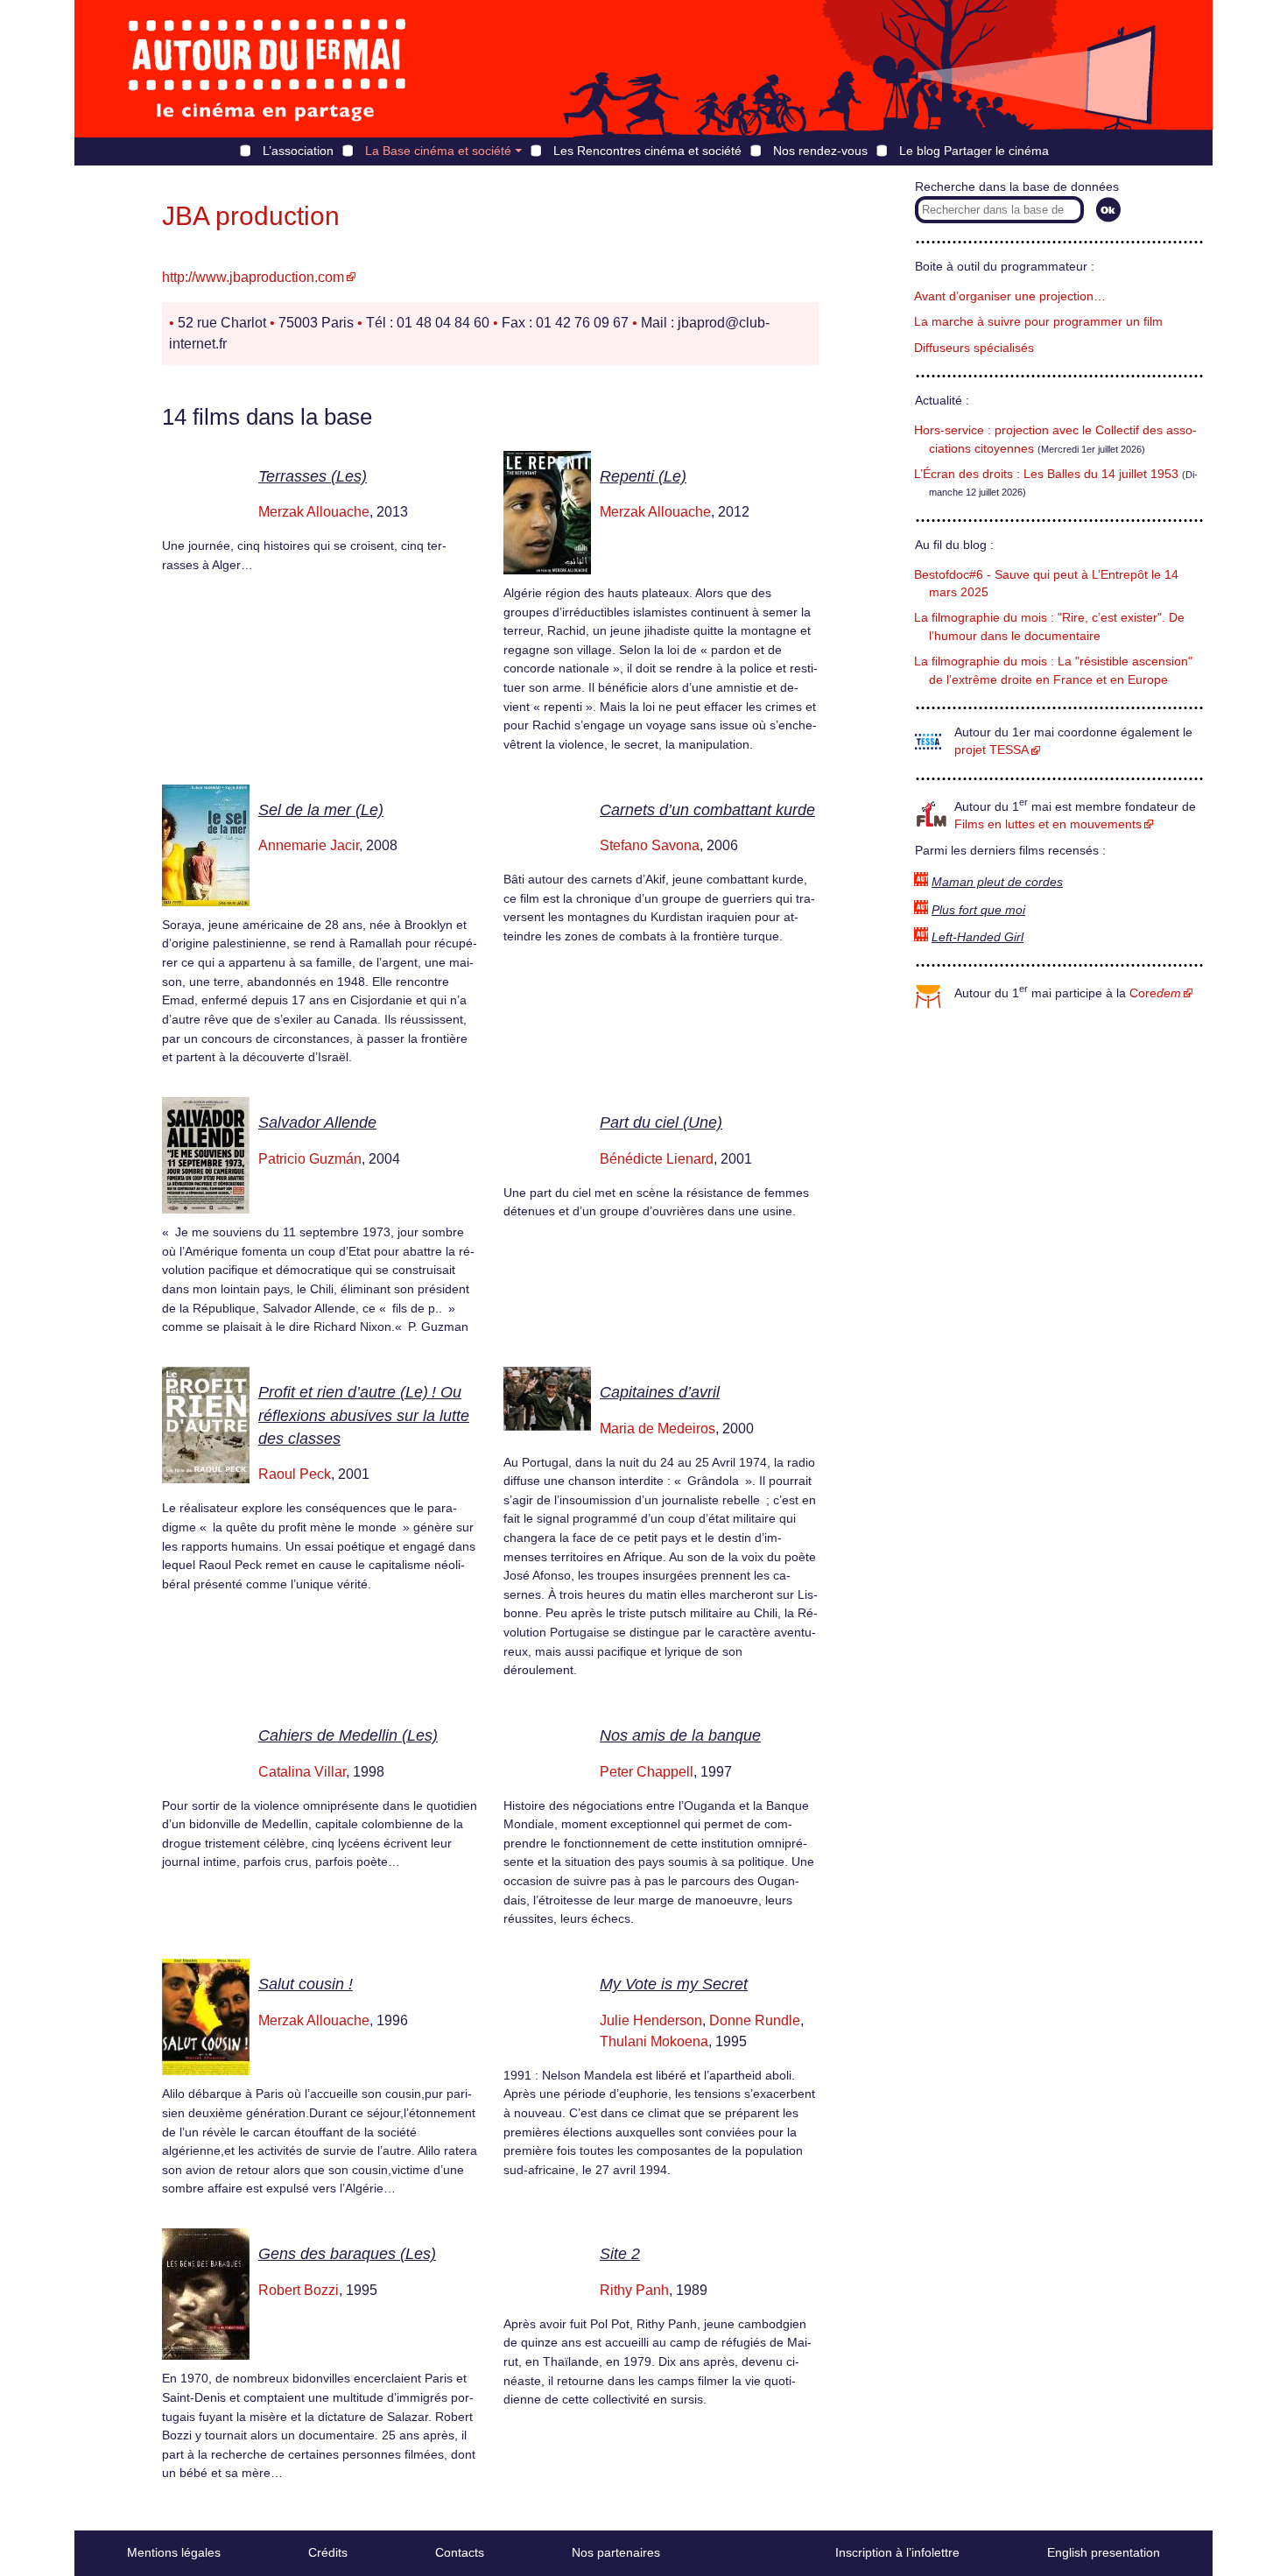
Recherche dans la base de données (1017, 187)
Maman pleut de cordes (997, 882)
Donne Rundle (755, 2020)
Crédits (328, 2552)
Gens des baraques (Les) (347, 2254)
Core (1155, 993)
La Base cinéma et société (438, 151)
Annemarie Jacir (309, 845)
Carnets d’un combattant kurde (707, 810)
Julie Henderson (651, 2020)
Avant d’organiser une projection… (1010, 296)
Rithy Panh (634, 2290)
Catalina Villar (302, 1772)
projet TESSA (992, 750)
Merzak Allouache (314, 512)
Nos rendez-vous (820, 151)
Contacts (460, 2552)
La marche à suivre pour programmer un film (1038, 322)
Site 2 (620, 2254)
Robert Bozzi (299, 2290)
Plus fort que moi (978, 910)
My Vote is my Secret (674, 1984)
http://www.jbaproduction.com (253, 277)
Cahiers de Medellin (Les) (348, 1735)
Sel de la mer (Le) (321, 810)
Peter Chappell (647, 1772)
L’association (298, 151)
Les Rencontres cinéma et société (647, 151)
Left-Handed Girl (978, 937)
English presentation (1104, 2552)
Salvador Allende (317, 1123)
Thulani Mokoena (654, 2041)
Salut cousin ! (306, 1984)
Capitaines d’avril (660, 1392)
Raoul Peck (295, 1474)
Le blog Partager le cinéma (974, 151)
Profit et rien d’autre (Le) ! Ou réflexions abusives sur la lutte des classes (364, 1415)
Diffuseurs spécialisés (974, 348)
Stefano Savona (650, 845)
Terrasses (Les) (313, 476)
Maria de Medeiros (658, 1429)
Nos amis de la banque (680, 1735)
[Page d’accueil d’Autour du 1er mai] (267, 69)
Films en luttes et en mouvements (1048, 824)
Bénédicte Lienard (657, 1159)
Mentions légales (174, 2552)
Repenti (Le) (643, 476)
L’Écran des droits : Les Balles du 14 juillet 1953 (1046, 474)
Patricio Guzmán (310, 1159)
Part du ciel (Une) (661, 1123)
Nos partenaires (616, 2552)
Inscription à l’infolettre (897, 2552)
